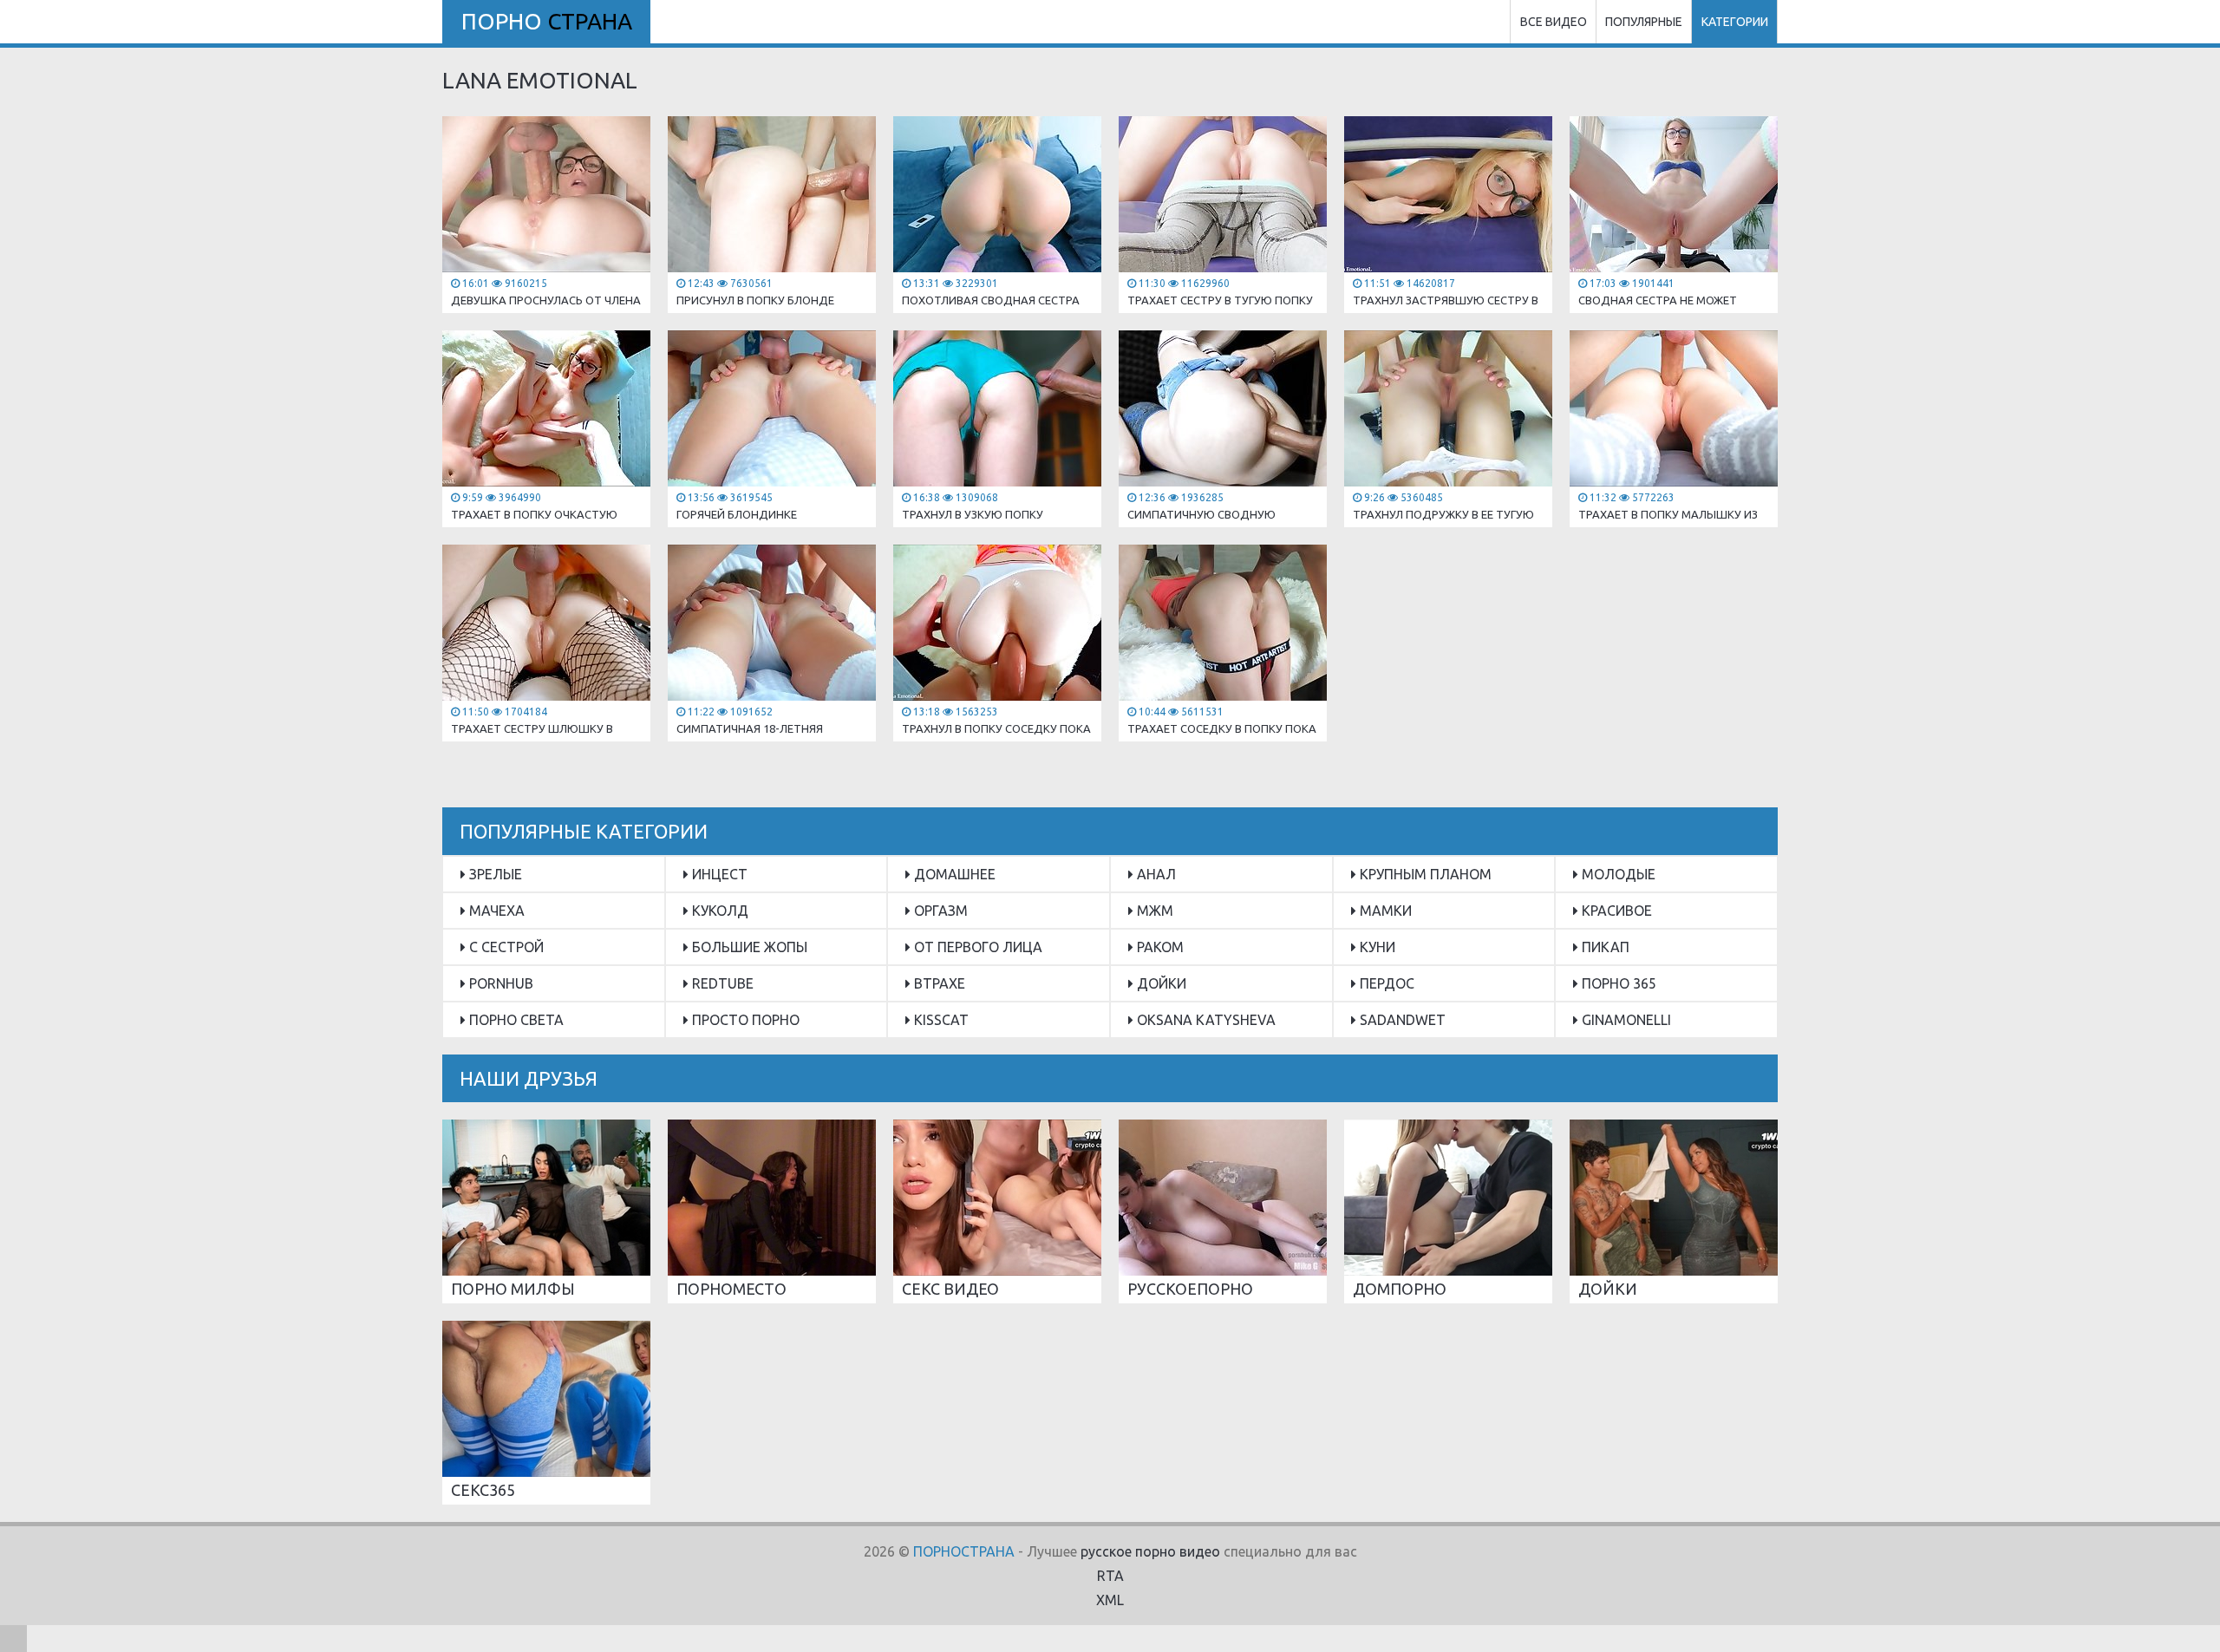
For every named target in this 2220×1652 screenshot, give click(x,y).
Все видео (1554, 22)
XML (1110, 1600)
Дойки (1160, 983)
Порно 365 (1617, 983)
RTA (1110, 1576)
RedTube (721, 983)
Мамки (1384, 911)
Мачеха (495, 911)
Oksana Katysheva (1205, 1020)
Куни (1376, 947)
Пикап (1604, 947)
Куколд (718, 911)
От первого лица (976, 947)
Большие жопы (748, 947)
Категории (1735, 22)
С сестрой (505, 947)
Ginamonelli (1625, 1020)
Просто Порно (744, 1020)
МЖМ (1153, 911)
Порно (547, 21)
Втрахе (938, 983)
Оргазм (939, 911)
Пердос (1385, 983)
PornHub (499, 983)
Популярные (1644, 22)
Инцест (718, 874)
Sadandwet (1401, 1020)
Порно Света (515, 1020)
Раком (1159, 947)
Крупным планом (1424, 874)
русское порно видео (1150, 1551)
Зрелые (494, 874)
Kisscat (940, 1020)
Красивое (1615, 911)
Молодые (1617, 874)
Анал (1155, 874)
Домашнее (953, 874)
